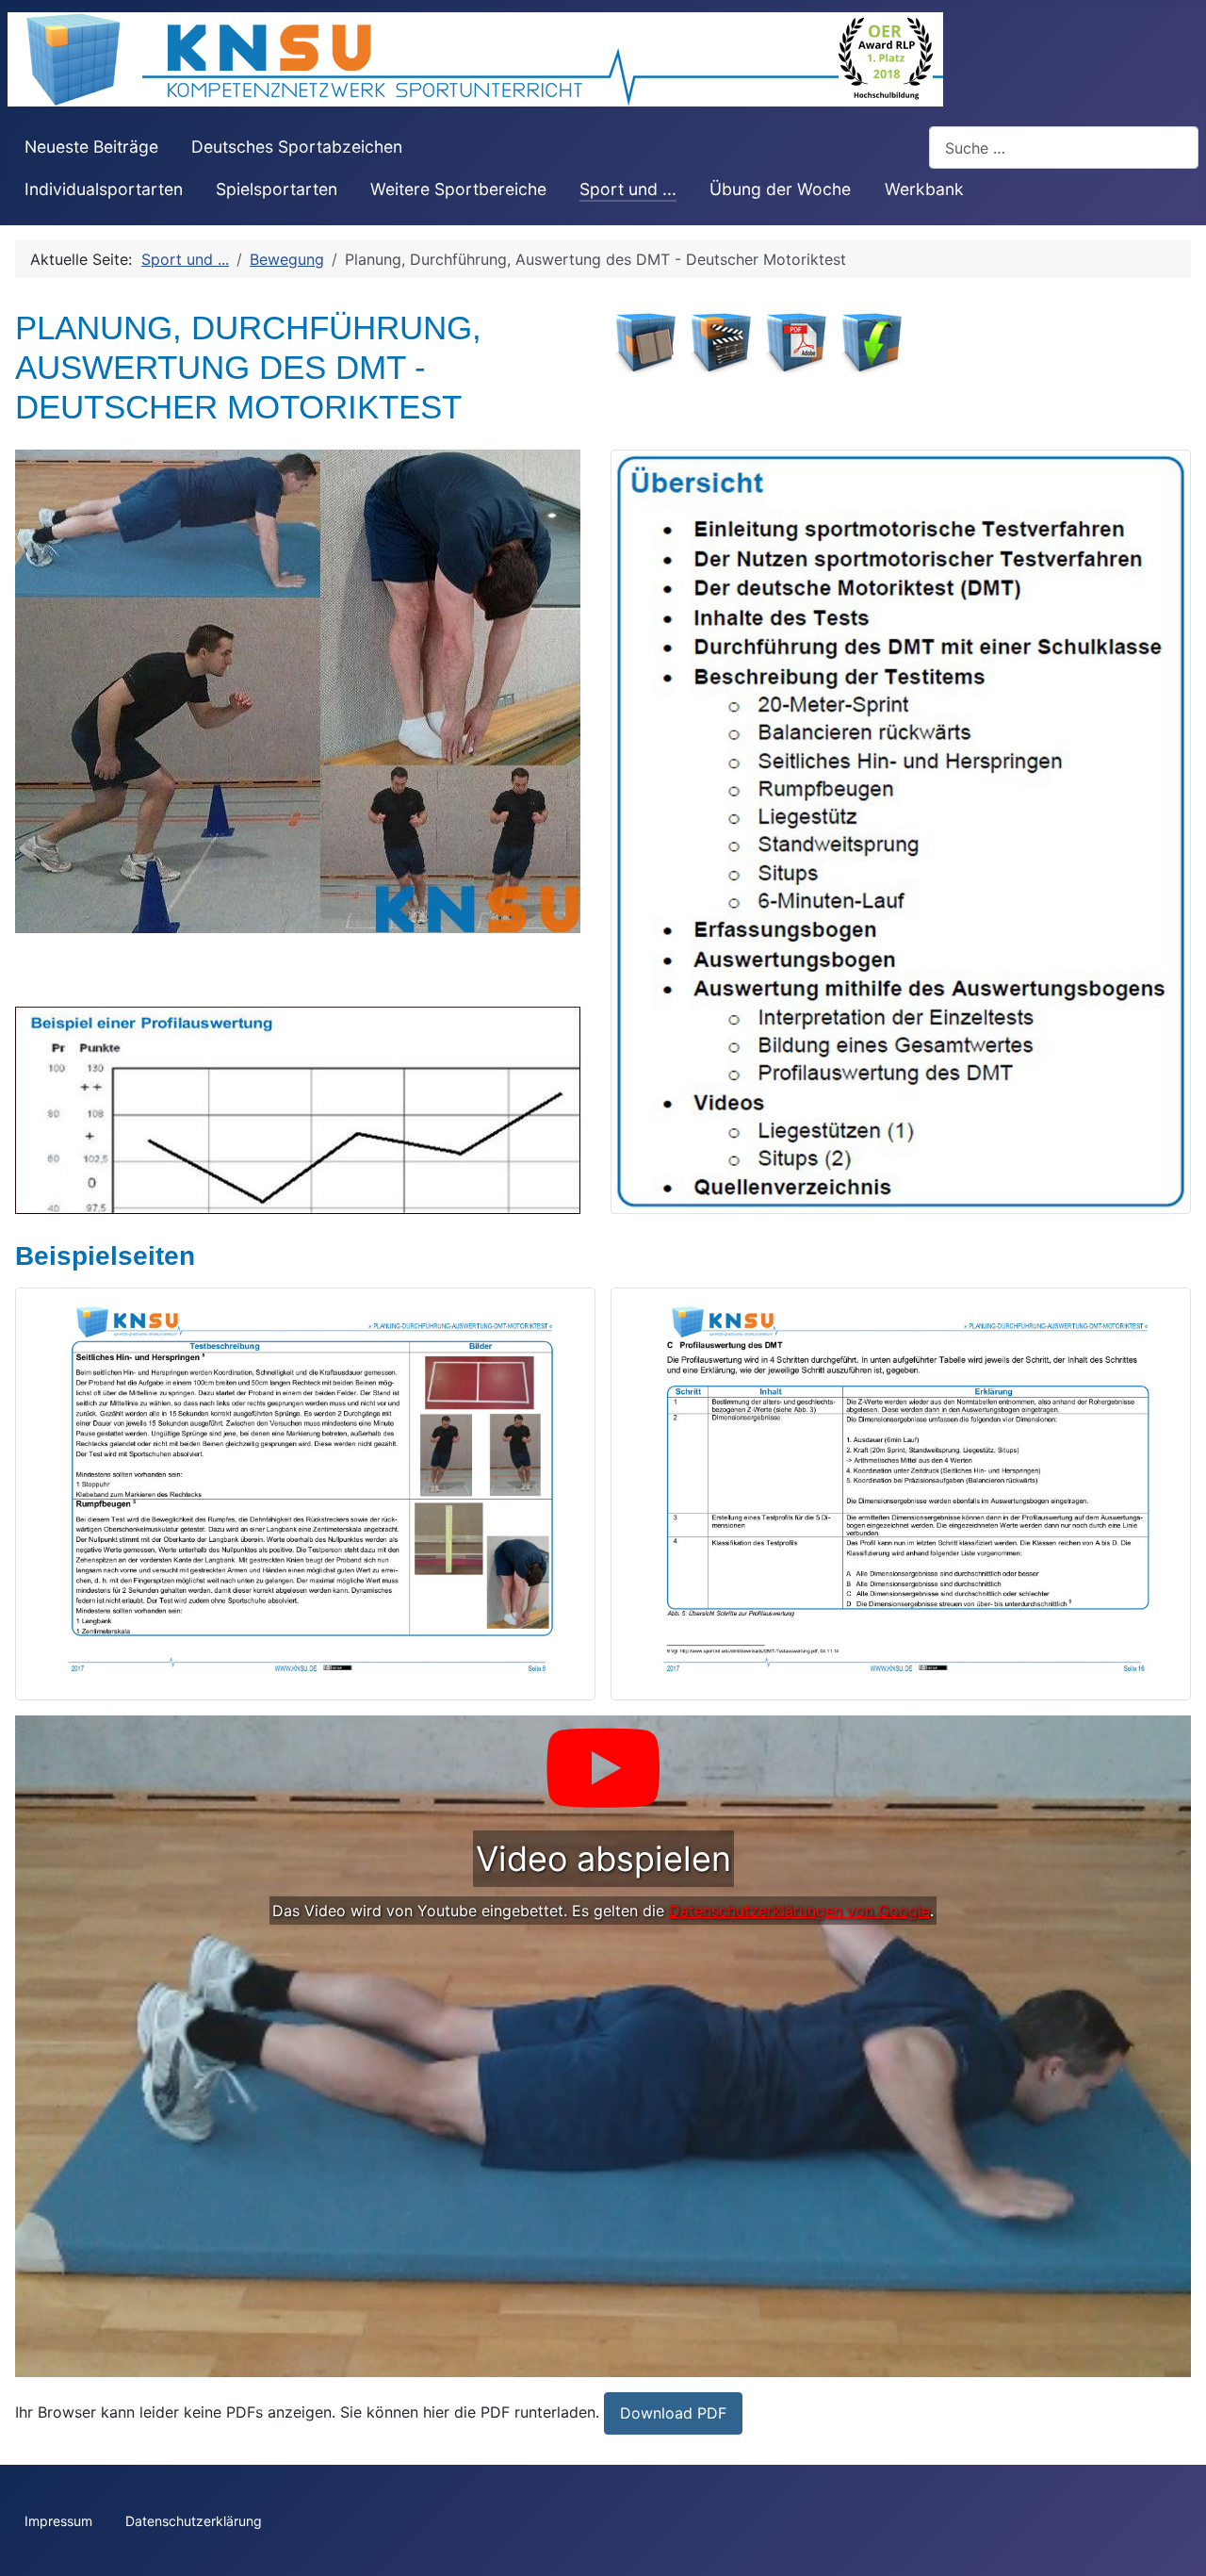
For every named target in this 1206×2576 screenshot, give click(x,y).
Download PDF (673, 2413)
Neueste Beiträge (91, 147)
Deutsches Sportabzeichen (297, 147)
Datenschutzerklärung (194, 2521)
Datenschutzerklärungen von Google (799, 1911)
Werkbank (924, 189)
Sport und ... (628, 189)
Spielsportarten (277, 189)
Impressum (58, 2521)
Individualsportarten (104, 189)
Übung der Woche (780, 189)
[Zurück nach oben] (1173, 2541)
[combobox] (1064, 148)
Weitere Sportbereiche (458, 189)
